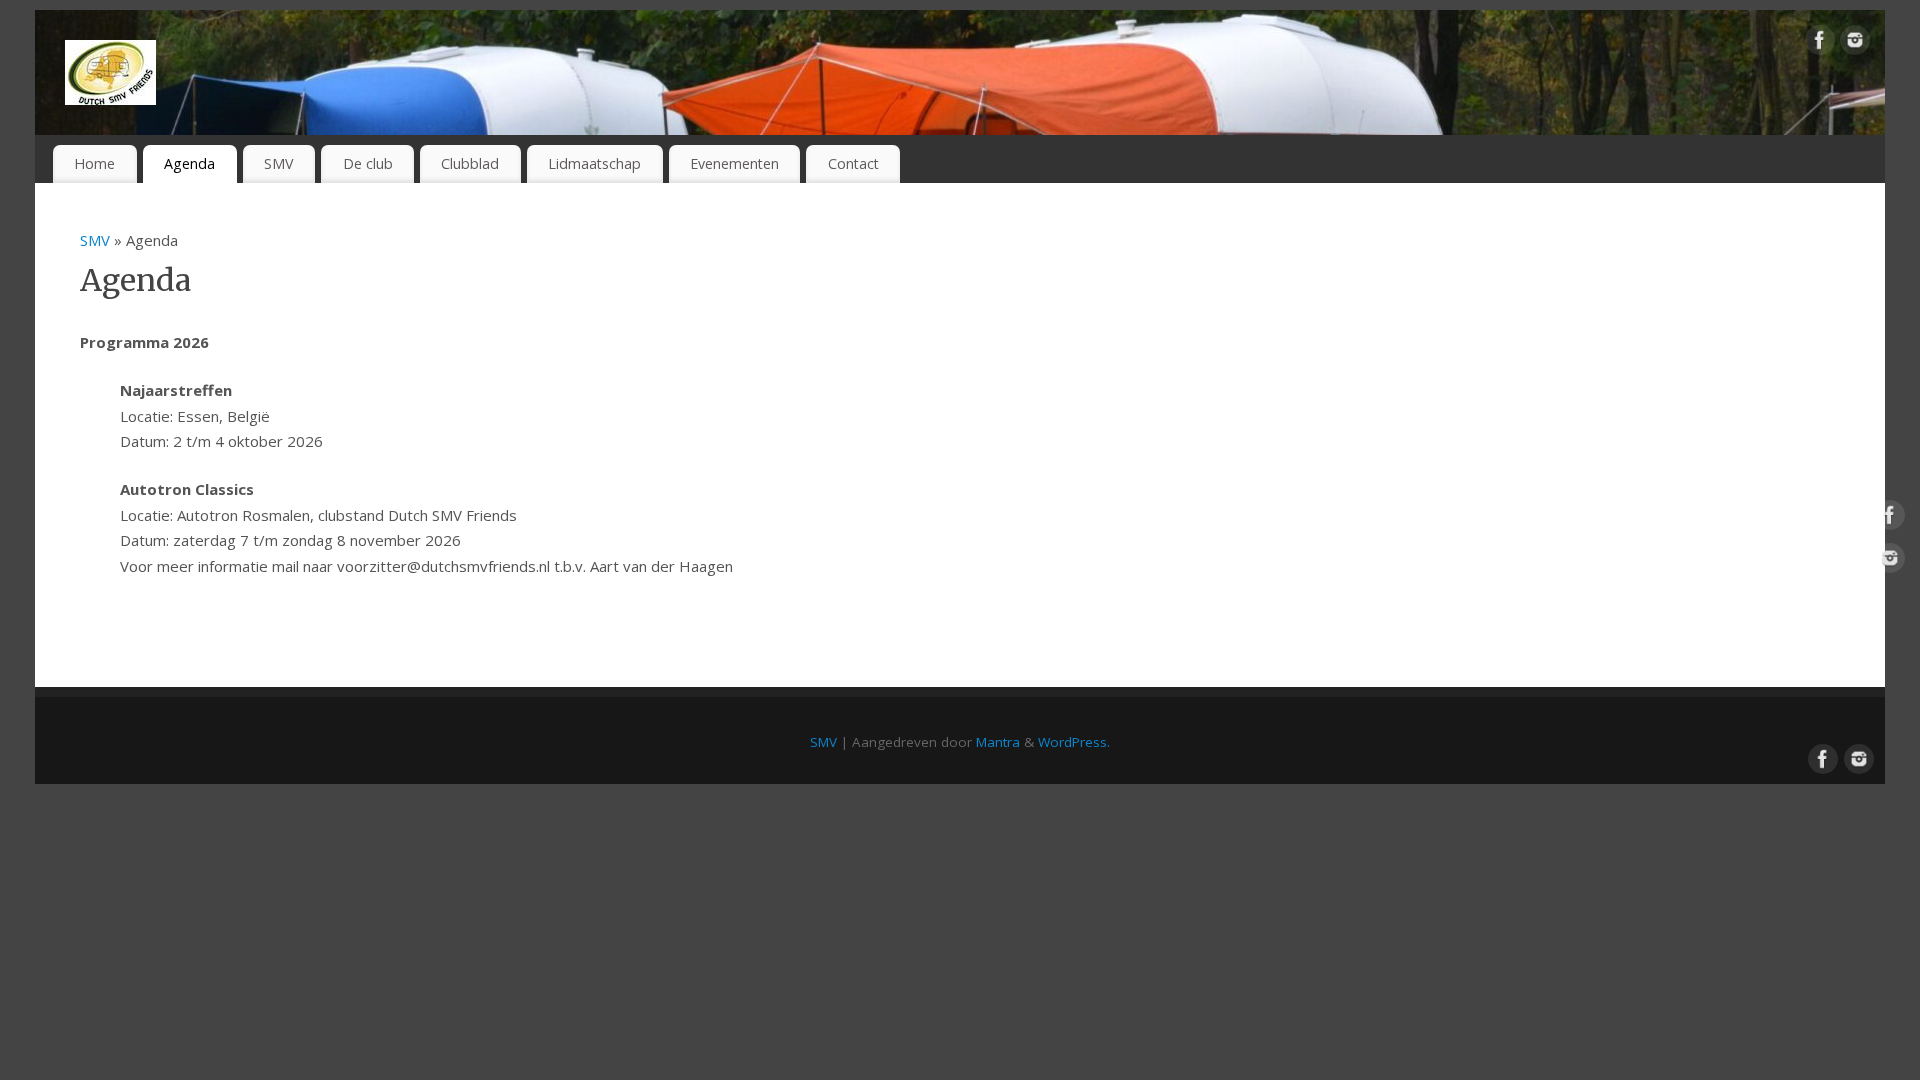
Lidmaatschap (594, 163)
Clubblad (470, 163)
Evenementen (734, 163)
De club (368, 163)
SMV (279, 163)
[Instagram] (1855, 44)
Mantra (998, 742)
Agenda (189, 163)
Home (94, 163)
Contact (853, 163)
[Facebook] (1820, 44)
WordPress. (1074, 742)
